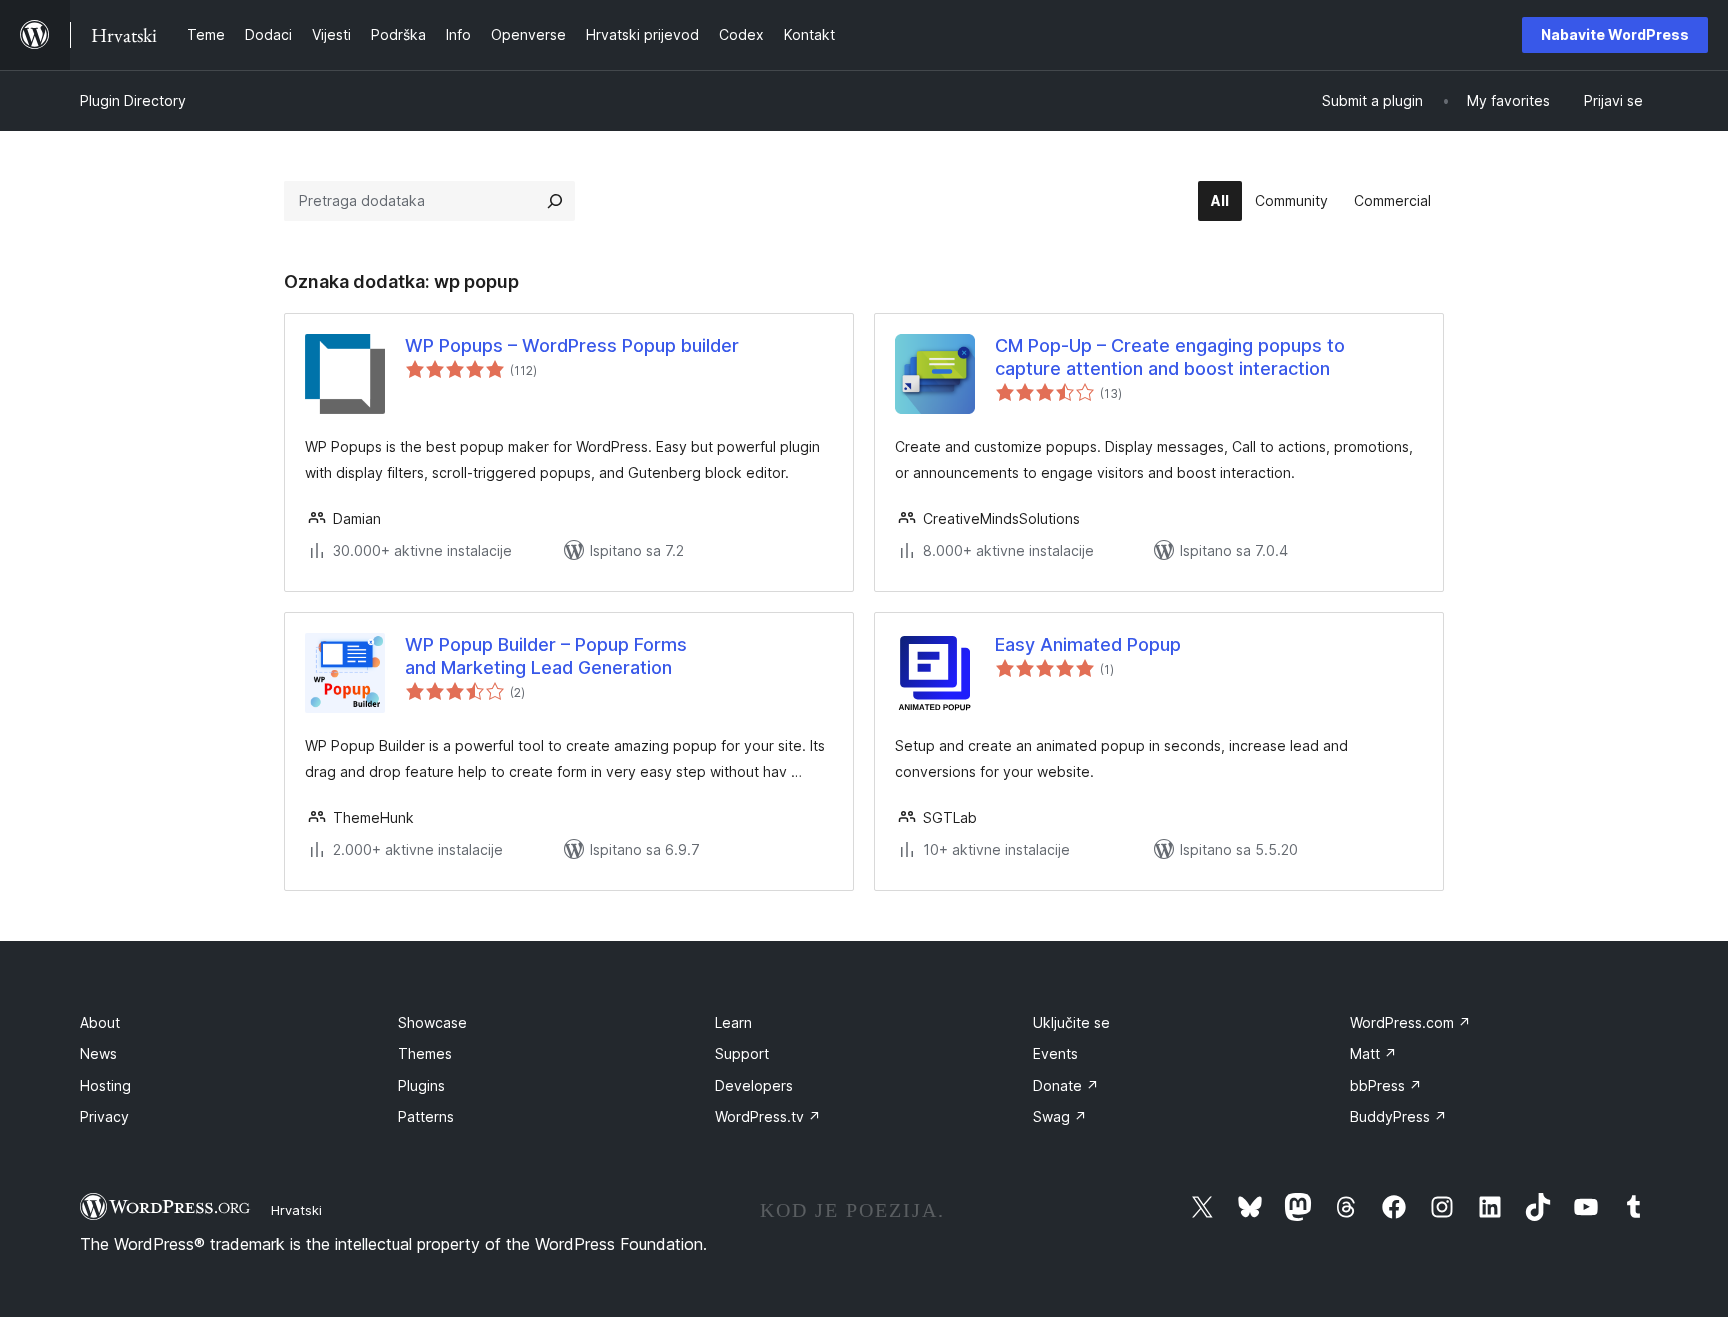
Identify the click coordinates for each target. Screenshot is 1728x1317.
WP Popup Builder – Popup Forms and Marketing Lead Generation (546, 656)
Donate (1066, 1085)
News (98, 1053)
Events (1055, 1053)
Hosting (105, 1085)
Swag (1060, 1116)
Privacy (104, 1116)
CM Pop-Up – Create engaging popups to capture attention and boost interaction (1170, 357)
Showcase (432, 1022)
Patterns (426, 1116)
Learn (733, 1022)
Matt (1373, 1053)
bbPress (1386, 1085)
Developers (754, 1085)
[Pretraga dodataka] (555, 201)
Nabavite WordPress (1615, 34)
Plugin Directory (133, 100)
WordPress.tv (768, 1116)
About (100, 1022)
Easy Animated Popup (1088, 644)
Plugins (421, 1085)
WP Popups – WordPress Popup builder (572, 345)
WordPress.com (1410, 1022)
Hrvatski (296, 1210)
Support (742, 1053)
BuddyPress (1398, 1116)
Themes (425, 1053)
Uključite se (1071, 1022)
